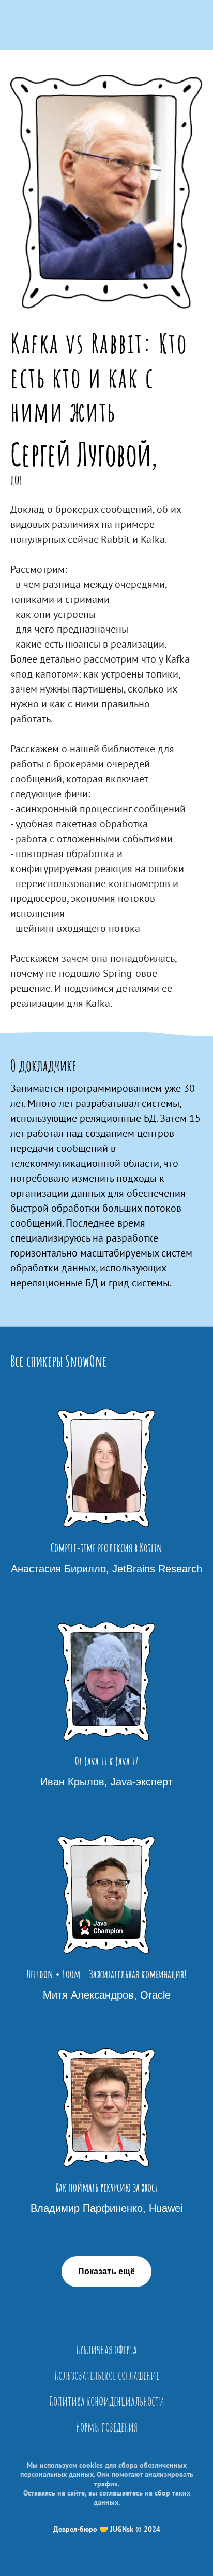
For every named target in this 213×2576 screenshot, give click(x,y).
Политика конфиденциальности (107, 2401)
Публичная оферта (106, 2349)
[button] (106, 2272)
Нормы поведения (107, 2427)
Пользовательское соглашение (107, 2375)
